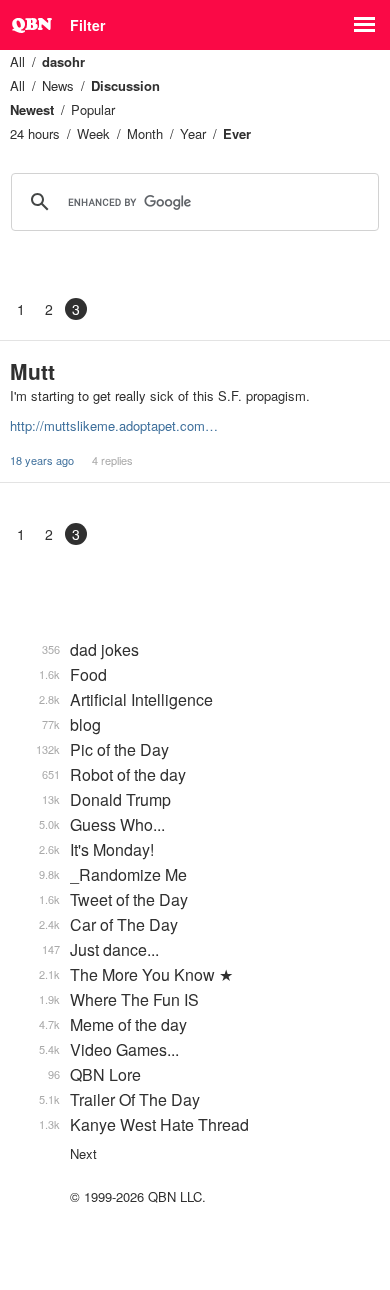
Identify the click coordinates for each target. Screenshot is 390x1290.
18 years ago (42, 460)
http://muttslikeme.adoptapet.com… (114, 425)
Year (193, 133)
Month (145, 133)
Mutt (32, 371)
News (58, 85)
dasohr (63, 61)
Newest (32, 109)
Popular (93, 109)
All (17, 61)
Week (93, 133)
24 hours (35, 133)
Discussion (125, 85)
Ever (237, 133)
